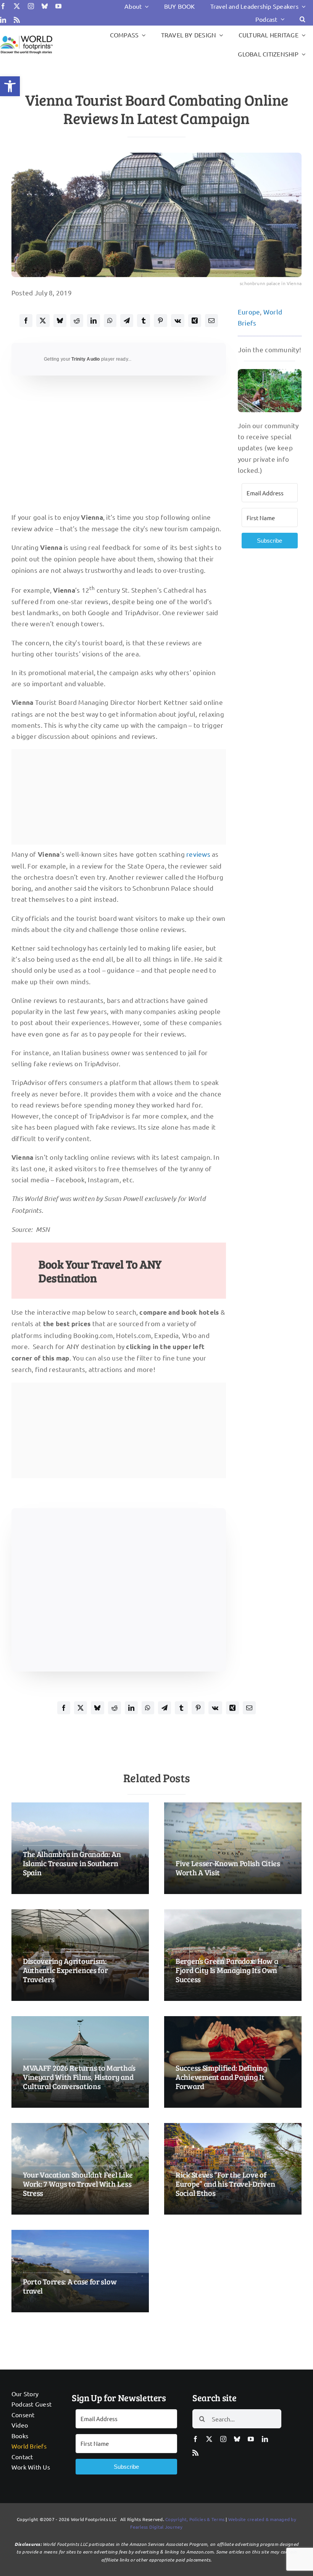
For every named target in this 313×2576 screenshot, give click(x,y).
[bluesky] (45, 6)
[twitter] (17, 6)
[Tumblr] (144, 321)
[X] (43, 321)
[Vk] (178, 321)
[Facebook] (26, 321)
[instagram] (31, 6)
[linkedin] (3, 20)
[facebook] (3, 6)
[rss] (17, 20)
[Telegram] (127, 321)
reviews (198, 854)
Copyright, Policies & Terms (195, 2519)
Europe (249, 312)
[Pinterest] (160, 321)
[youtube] (58, 6)
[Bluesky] (60, 321)
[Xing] (195, 321)
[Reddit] (77, 321)
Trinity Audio (86, 359)
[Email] (211, 321)
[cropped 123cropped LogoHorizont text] (26, 36)
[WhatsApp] (110, 321)
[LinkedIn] (94, 321)
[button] (10, 86)
